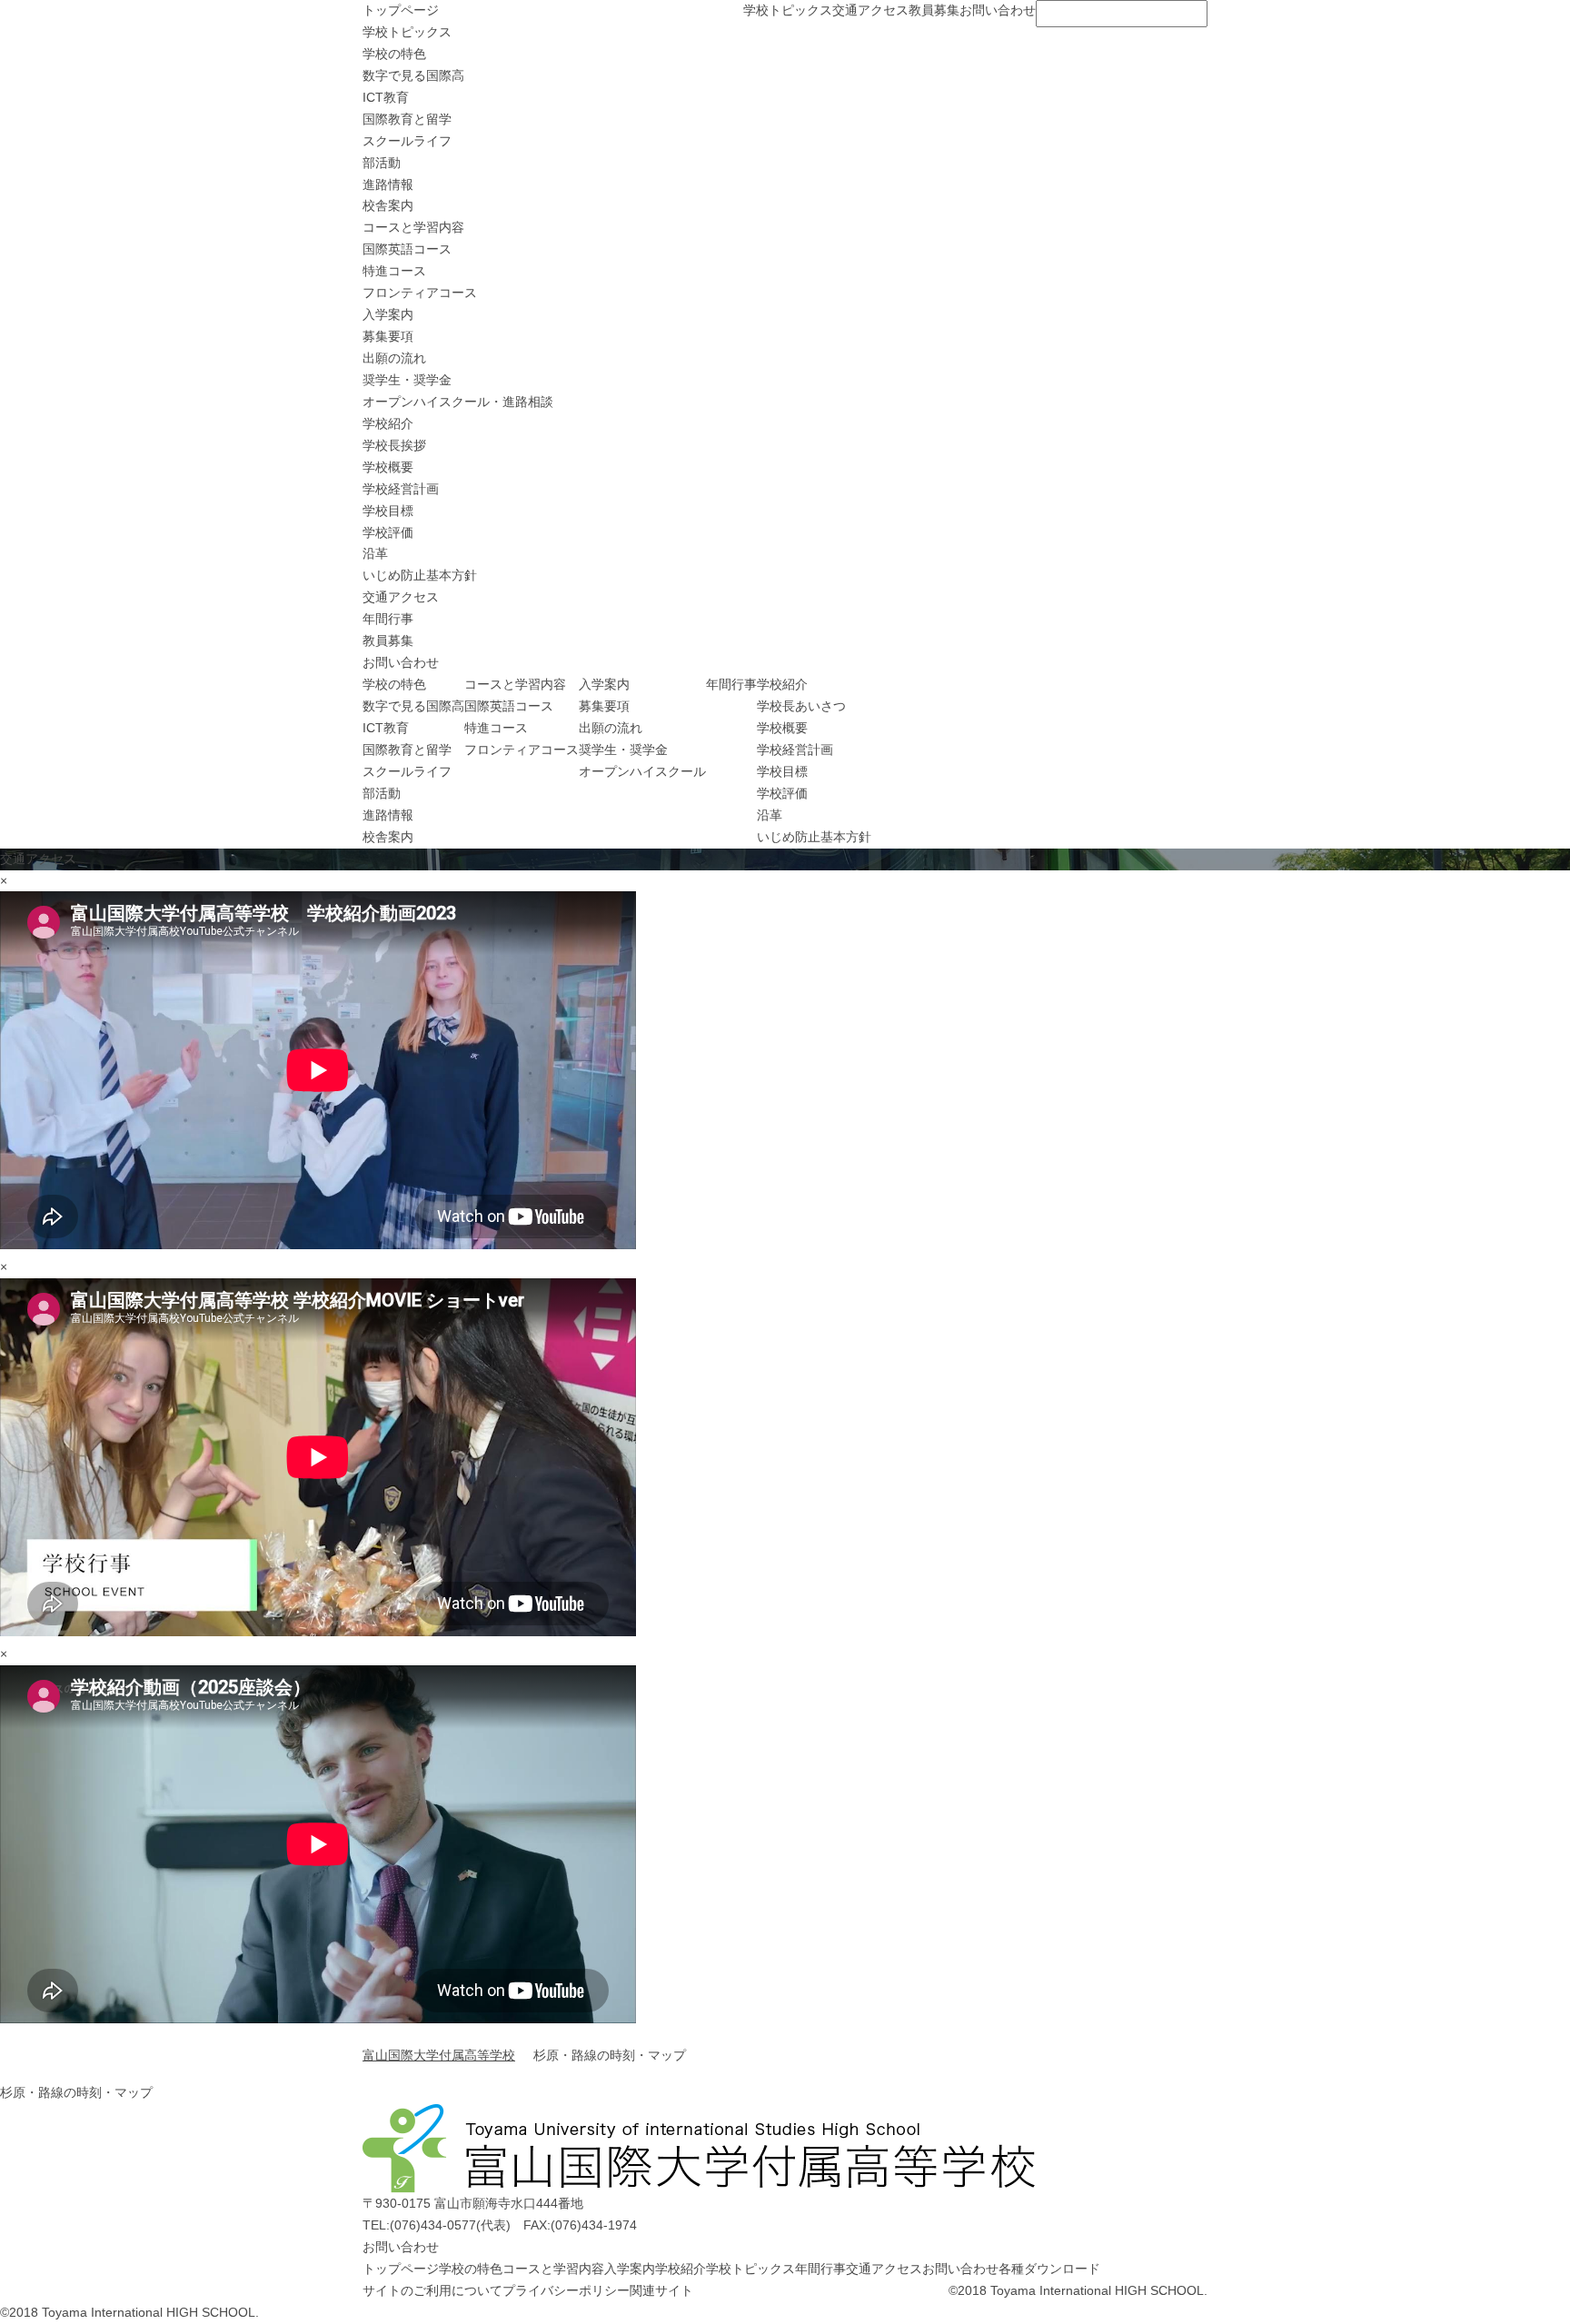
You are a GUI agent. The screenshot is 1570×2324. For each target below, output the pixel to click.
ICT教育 (386, 97)
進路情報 (388, 184)
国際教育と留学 (407, 119)
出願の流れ (394, 358)
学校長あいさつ (801, 706)
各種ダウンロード (1049, 2269)
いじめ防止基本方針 (420, 575)
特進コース (394, 271)
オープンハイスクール (642, 771)
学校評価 (388, 532)
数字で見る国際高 (413, 75)
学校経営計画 (401, 489)
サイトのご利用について (432, 2290)
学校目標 (388, 511)
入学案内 (388, 314)
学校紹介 (388, 423)
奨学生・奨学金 (407, 380)
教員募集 (934, 10)
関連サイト (661, 2290)
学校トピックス (788, 10)
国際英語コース (407, 249)
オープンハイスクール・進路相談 (458, 402)
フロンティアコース (420, 293)
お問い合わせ (998, 10)
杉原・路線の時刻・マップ (76, 2092)
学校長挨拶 (394, 445)
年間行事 (388, 619)
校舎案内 (388, 205)
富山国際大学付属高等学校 (439, 2055)
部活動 (382, 163)
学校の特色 (394, 54)
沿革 (375, 553)
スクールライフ (407, 141)
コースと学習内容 (413, 227)
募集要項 (388, 336)
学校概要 (388, 467)
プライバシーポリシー (566, 2290)
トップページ (401, 10)
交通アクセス (870, 10)
